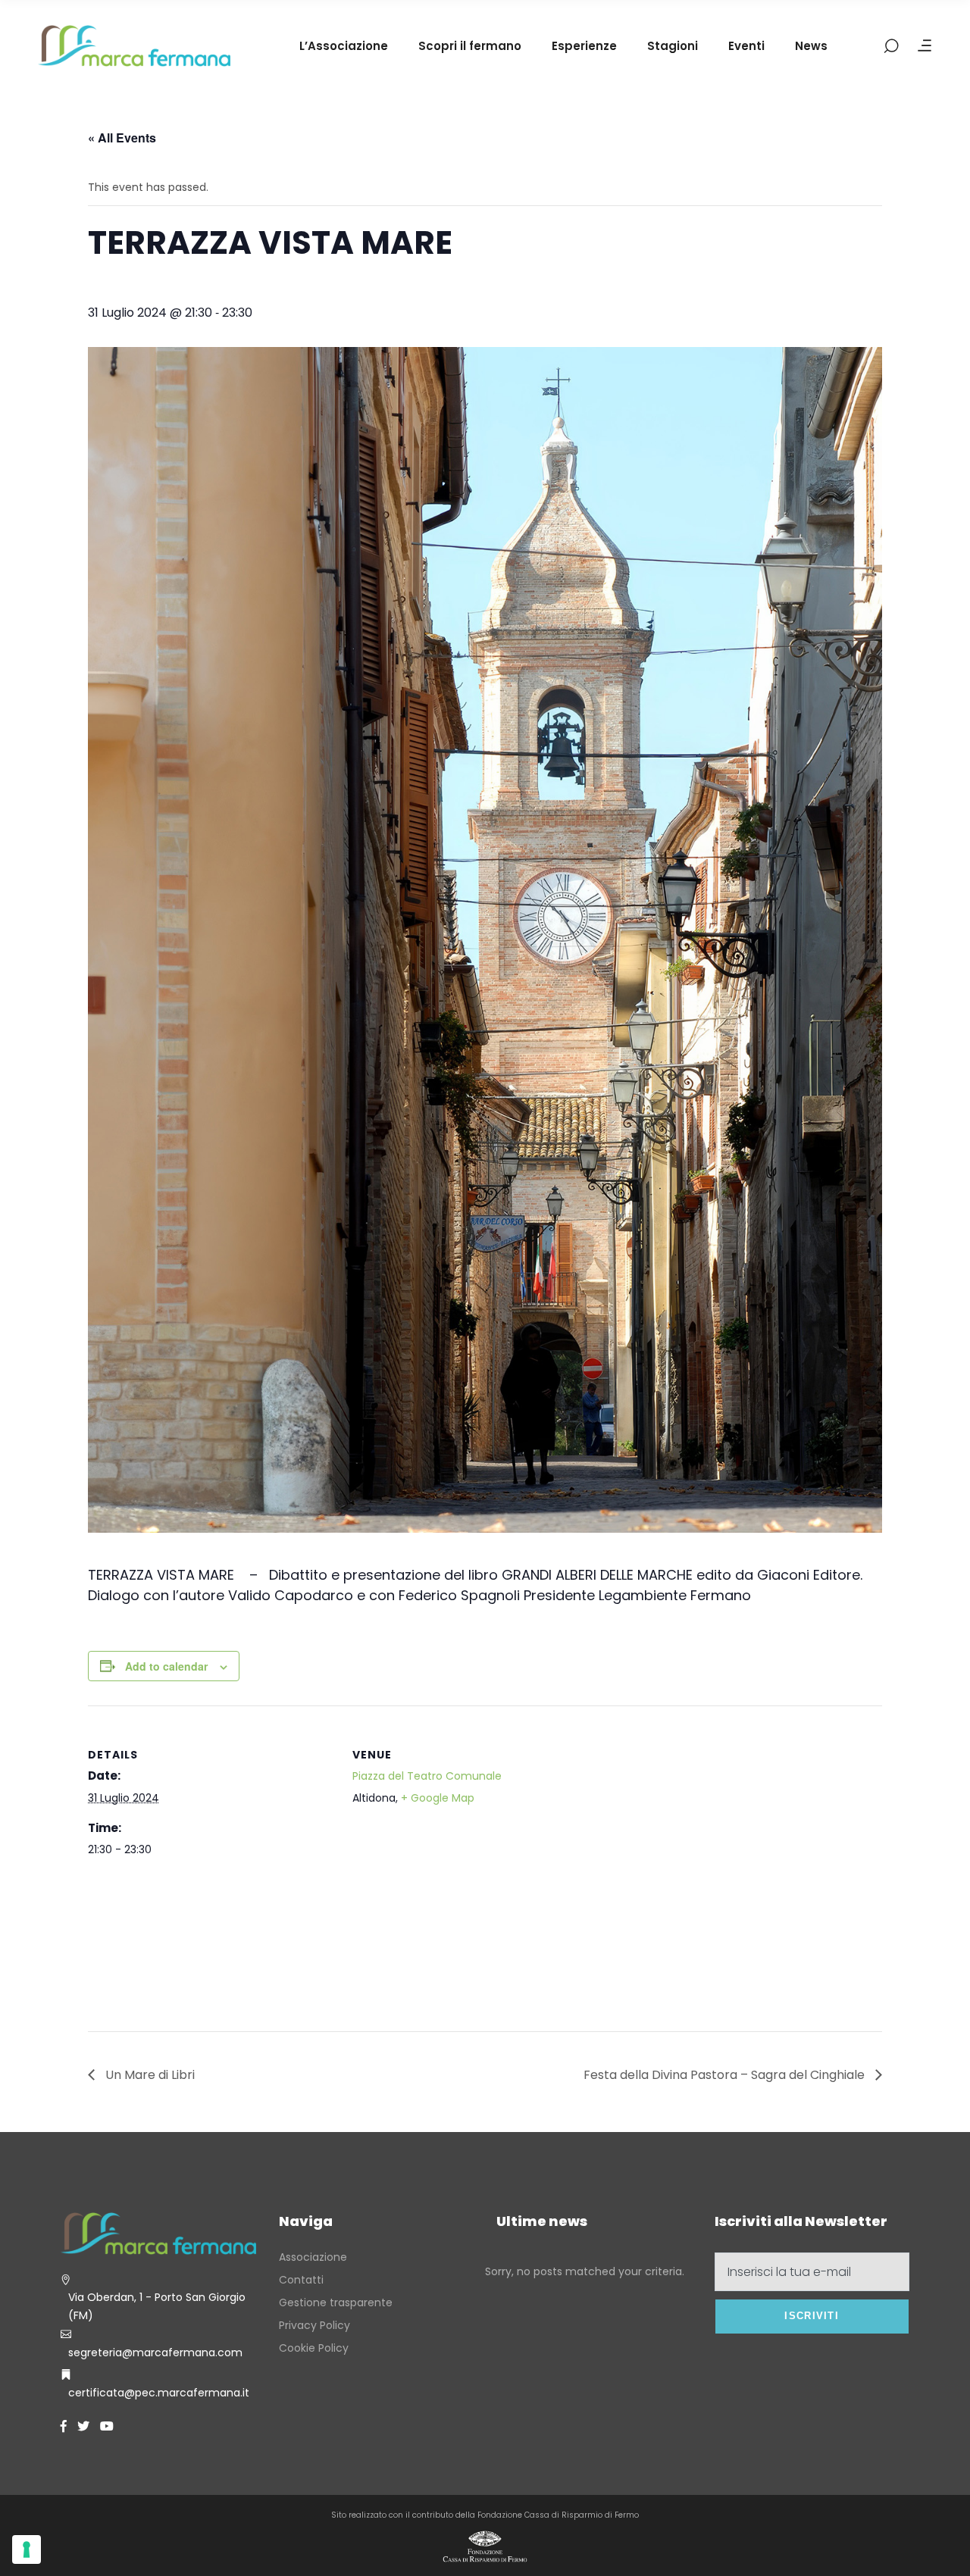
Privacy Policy (314, 2325)
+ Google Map (438, 1798)
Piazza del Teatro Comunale (427, 1776)
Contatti (301, 2280)
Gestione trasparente (336, 2302)
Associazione (313, 2257)
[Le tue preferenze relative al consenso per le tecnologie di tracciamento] (27, 2549)
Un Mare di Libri (149, 2075)
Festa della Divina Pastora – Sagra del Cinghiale (726, 2075)
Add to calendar (166, 1666)
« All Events (122, 138)
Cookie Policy (314, 2348)
